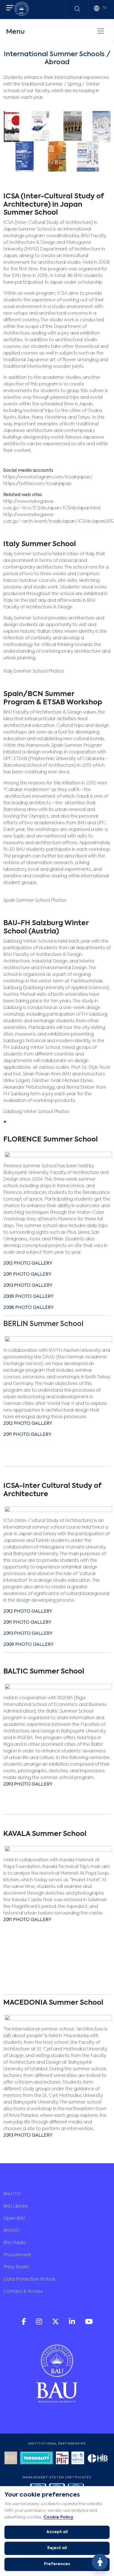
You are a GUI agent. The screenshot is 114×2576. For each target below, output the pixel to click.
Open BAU (14, 2219)
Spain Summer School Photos (35, 901)
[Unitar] (78, 2459)
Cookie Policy (58, 2517)
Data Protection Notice (29, 2279)
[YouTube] (89, 2324)
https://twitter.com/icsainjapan (37, 484)
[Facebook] (24, 2324)
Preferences (57, 2564)
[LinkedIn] (72, 2324)
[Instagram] (40, 2324)
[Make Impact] (62, 2459)
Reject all (57, 2548)
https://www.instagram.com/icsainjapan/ (48, 477)
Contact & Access (23, 2292)
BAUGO (11, 2231)
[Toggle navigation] (101, 31)
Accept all (57, 2532)
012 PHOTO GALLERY (29, 1424)
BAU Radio (15, 2243)
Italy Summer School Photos (34, 671)
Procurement (17, 2255)
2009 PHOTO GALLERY (28, 1645)
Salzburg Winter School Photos (36, 1112)
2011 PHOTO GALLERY (27, 1275)
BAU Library (16, 2206)
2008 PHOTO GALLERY (29, 1308)
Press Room (16, 2267)
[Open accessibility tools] (100, 2562)
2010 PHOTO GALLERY (28, 1634)
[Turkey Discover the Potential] (37, 2459)
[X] (56, 2324)
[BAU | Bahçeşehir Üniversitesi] (22, 10)
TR (104, 8)
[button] (10, 8)
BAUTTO (12, 2194)
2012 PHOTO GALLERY (28, 1264)
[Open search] (77, 9)
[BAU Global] (11, 2459)
